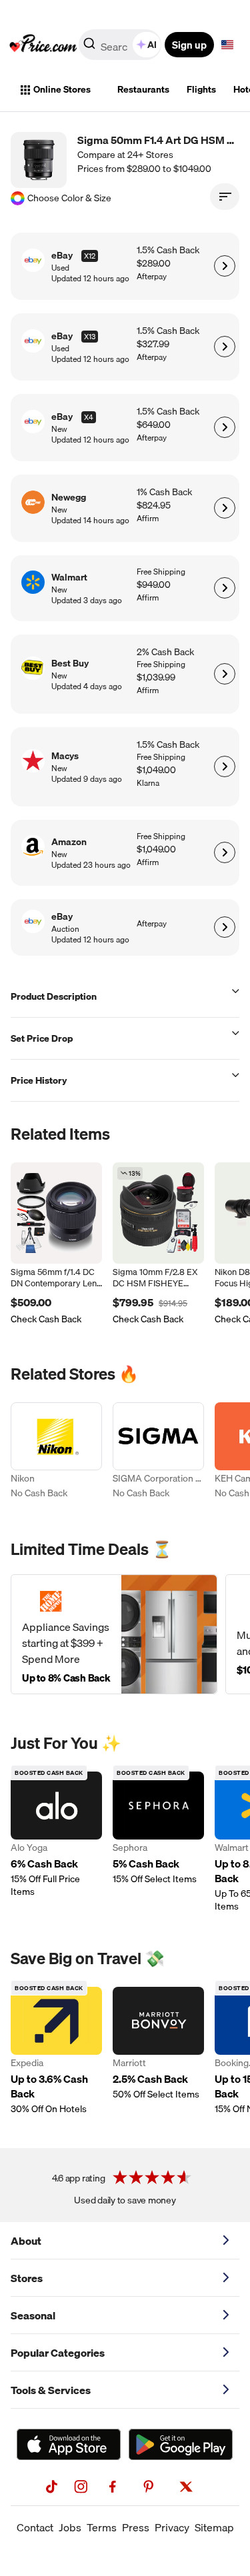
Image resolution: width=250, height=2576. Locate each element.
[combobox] (121, 45)
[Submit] (89, 47)
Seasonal (33, 2315)
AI (152, 45)
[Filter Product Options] (225, 197)
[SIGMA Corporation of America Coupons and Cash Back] (158, 1453)
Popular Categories (58, 2353)
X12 (90, 256)
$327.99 (153, 344)
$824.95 (154, 506)
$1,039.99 (156, 677)
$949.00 (154, 585)
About (26, 2241)
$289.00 (154, 264)
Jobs (70, 2527)
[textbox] (227, 45)
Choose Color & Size (69, 198)
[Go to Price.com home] (43, 45)
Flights (201, 89)
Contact (35, 2527)
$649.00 (154, 425)
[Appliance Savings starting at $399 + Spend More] (114, 1634)
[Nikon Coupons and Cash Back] (56, 1453)
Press (136, 2527)
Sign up (189, 45)
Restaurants (143, 89)
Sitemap (214, 2527)
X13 (90, 337)
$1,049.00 (156, 770)
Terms (102, 2527)
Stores (27, 2278)
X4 (89, 417)
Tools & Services (51, 2390)
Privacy (172, 2527)
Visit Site (224, 266)
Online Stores (62, 89)
